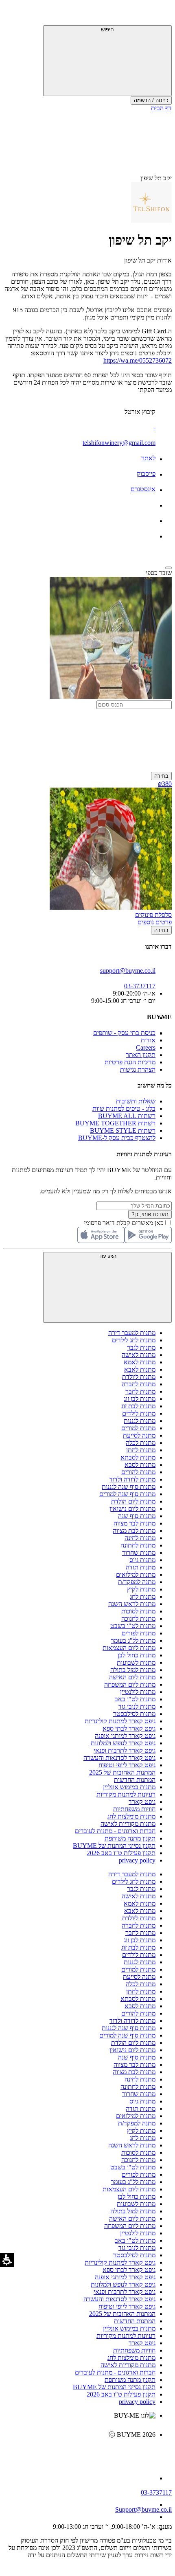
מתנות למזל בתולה (133, 1670)
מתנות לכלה (141, 1443)
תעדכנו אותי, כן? (150, 1214)
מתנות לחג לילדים (134, 1340)
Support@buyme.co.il (143, 2509)
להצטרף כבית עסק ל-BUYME (117, 1138)
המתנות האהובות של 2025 (122, 1772)
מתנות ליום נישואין (132, 1509)
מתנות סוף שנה (137, 1516)
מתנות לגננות (140, 1421)
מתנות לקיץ (141, 1589)
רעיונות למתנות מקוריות (126, 1794)
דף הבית (161, 108)
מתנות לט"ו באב (135, 1699)
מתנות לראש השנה (132, 1604)
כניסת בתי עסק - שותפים (124, 1033)
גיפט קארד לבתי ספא (129, 1728)
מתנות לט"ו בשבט (133, 1626)
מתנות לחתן (141, 1450)
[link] (79, 2452)
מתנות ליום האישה (132, 1677)
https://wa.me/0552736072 (138, 360)
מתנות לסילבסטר (134, 1714)
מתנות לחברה (139, 1384)
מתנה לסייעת (139, 1435)
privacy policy (137, 1860)
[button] (161, 14)
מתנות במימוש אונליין (129, 1787)
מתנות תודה (141, 1567)
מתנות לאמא (140, 1362)
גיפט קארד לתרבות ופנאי (125, 1750)
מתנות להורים (138, 1472)
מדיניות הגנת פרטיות (130, 1062)
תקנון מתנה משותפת (130, 1838)
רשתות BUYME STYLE (123, 1130)
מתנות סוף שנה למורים (127, 1494)
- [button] (154, 427)
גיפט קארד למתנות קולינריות (120, 1721)
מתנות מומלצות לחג (131, 1816)
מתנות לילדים (139, 1413)
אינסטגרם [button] (143, 489)
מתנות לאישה (139, 1355)
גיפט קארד (142, 1802)
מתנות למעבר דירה (132, 1333)
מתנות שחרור (139, 1553)
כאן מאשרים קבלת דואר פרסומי (128, 1223)
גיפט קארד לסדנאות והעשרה (119, 1758)
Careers (146, 1047)
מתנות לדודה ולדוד (132, 1479)
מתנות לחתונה (138, 1545)
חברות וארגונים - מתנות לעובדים (115, 1831)
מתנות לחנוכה (138, 1618)
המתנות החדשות (135, 1780)
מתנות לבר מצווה (135, 1523)
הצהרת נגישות (138, 1069)
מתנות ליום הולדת (133, 1501)
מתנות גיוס (142, 1560)
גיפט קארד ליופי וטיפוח (127, 1765)
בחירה (161, 776)
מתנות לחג (143, 1597)
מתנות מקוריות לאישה (128, 1824)
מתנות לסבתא (138, 1457)
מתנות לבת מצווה (134, 1531)
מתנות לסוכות (138, 1611)
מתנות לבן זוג (140, 1399)
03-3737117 (156, 2492)
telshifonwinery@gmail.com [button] (119, 443)
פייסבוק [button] (146, 474)
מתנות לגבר (141, 1347)
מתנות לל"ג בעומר (133, 1640)
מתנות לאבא (140, 1369)
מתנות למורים (138, 1428)
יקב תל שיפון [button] (156, 178)
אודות (148, 1040)
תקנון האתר (141, 1055)
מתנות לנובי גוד (137, 1706)
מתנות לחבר (140, 1391)
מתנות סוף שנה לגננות (129, 1487)
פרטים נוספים (155, 922)
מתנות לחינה (140, 1538)
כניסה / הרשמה (151, 100)
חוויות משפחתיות (134, 1809)
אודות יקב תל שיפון (148, 260)
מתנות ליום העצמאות (129, 1648)
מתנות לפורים (139, 1633)
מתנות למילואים (136, 1575)
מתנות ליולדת (139, 1377)
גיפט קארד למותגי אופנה (125, 1736)
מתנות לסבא (140, 1465)
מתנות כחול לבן (137, 1655)
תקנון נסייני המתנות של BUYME (114, 1846)
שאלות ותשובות (136, 1101)
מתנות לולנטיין (138, 1692)
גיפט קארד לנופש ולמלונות (123, 1743)
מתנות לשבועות (136, 1662)
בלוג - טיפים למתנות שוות (124, 1109)
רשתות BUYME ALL (127, 1116)
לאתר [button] (148, 458)
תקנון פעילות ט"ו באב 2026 (121, 1853)
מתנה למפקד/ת (137, 1582)
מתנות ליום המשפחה (130, 1684)
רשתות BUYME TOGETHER (115, 1123)
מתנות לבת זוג (138, 1406)
